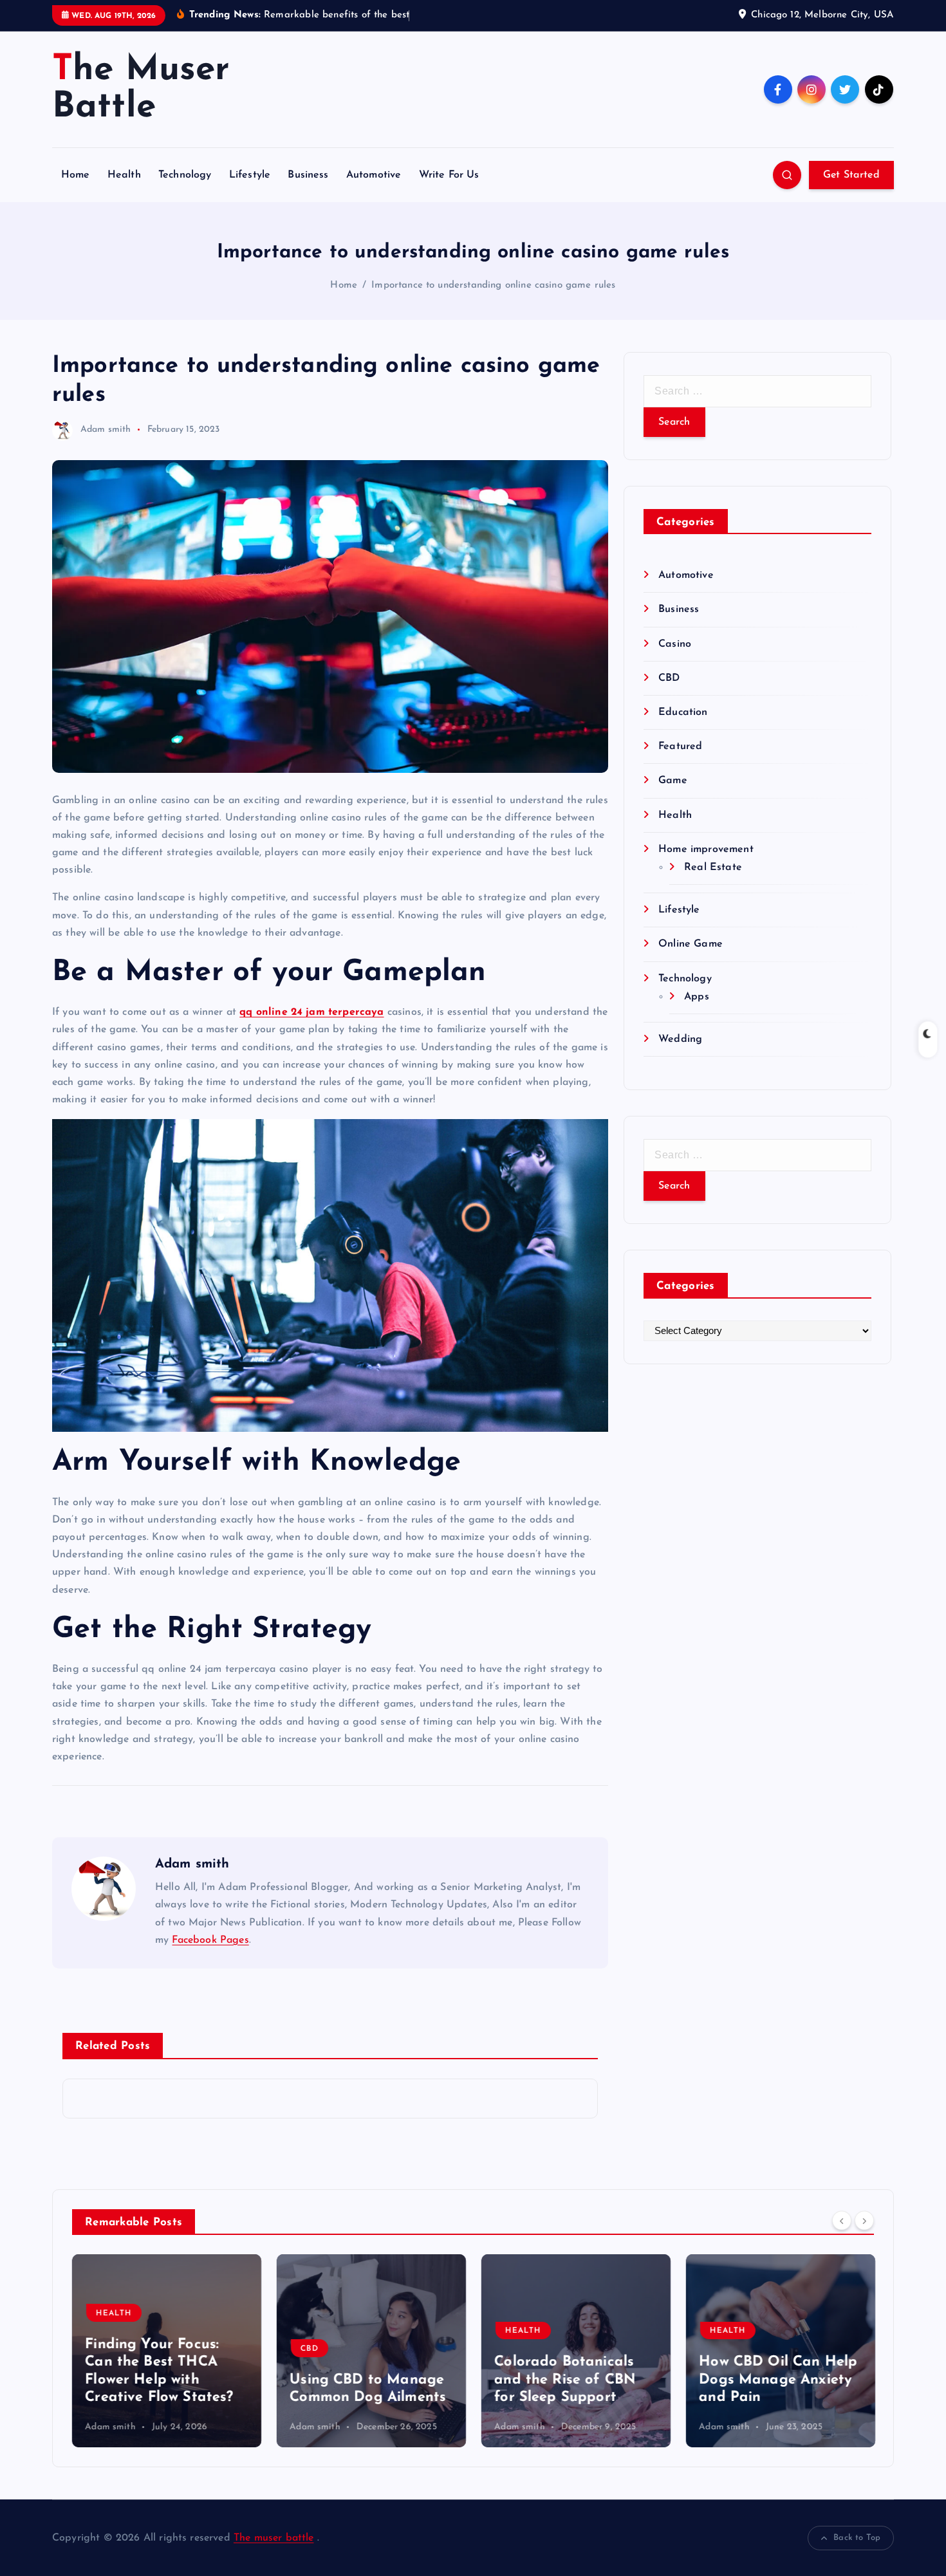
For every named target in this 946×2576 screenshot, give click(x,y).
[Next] (864, 2221)
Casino (675, 644)
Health (124, 175)
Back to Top (857, 2538)
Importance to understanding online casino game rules (493, 285)
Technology (185, 175)
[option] (167, 2351)
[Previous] (842, 2221)
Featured (680, 746)
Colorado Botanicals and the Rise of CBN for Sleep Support (565, 2380)
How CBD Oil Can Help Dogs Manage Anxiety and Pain (778, 2380)
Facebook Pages (210, 1940)
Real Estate (713, 867)
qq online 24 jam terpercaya (311, 1012)
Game (673, 781)
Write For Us (449, 175)
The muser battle (274, 2538)
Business (308, 175)
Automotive (374, 175)
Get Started (851, 175)
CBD (669, 678)
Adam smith (106, 430)
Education (683, 712)
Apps (697, 997)
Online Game (691, 944)
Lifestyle (250, 175)
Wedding (680, 1039)
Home (76, 175)
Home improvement (706, 849)
